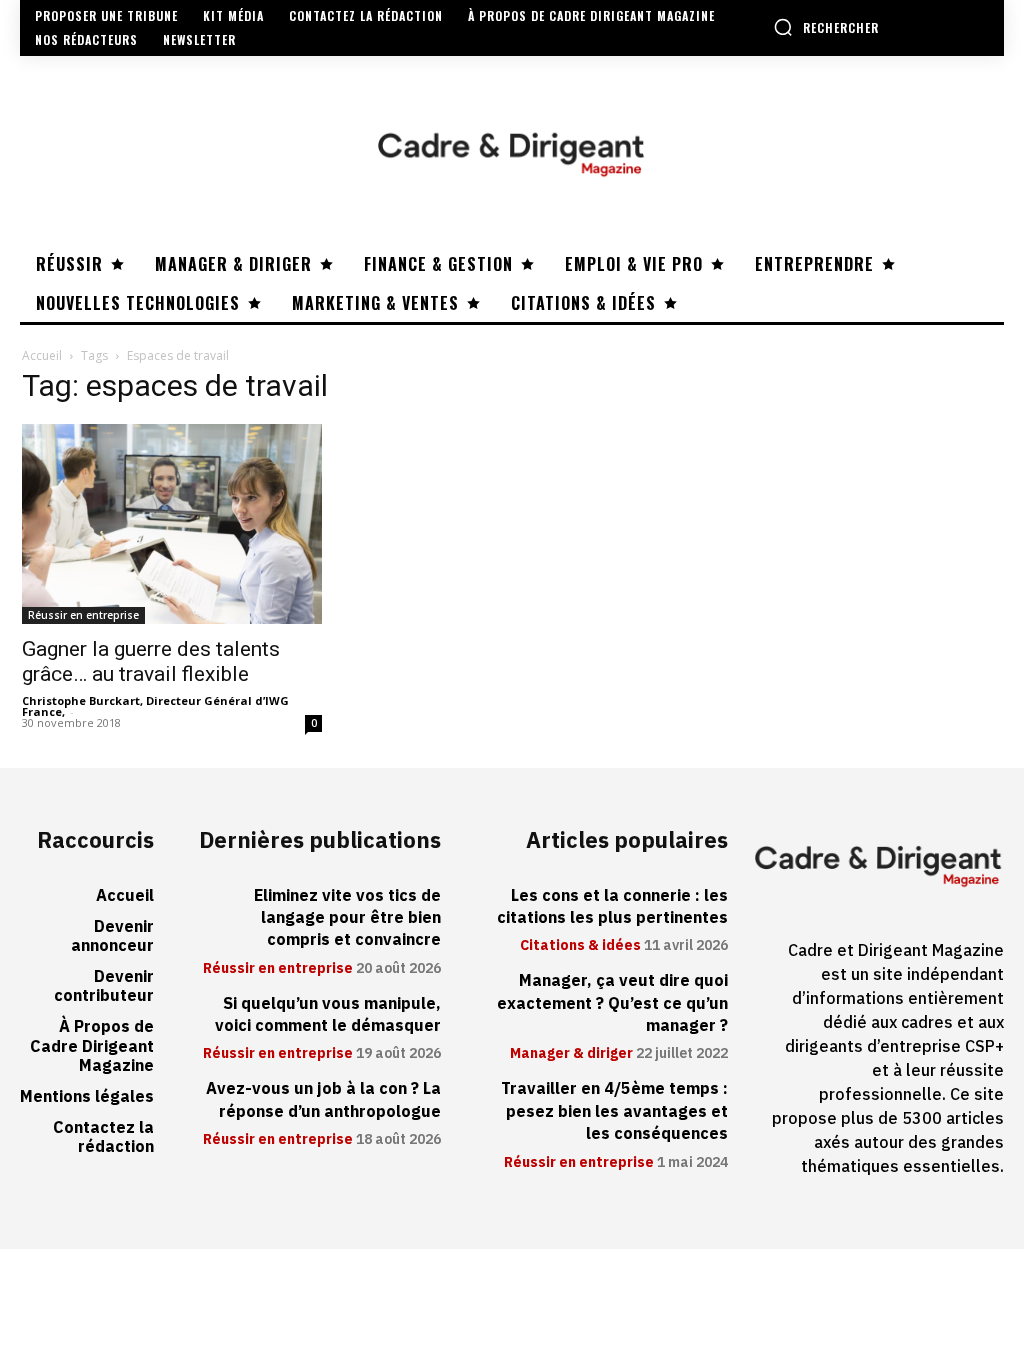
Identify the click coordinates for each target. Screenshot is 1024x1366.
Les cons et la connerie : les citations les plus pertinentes (612, 907)
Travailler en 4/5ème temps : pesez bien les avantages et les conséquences (614, 1111)
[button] (826, 27)
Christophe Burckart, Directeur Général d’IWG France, (155, 706)
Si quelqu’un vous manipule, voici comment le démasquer (328, 1015)
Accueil (42, 355)
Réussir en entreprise (83, 615)
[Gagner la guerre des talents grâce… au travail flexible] (172, 524)
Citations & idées (580, 946)
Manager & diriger (571, 1054)
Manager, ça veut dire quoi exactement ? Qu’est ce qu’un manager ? (612, 1003)
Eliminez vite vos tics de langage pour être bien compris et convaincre (347, 918)
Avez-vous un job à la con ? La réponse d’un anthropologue (323, 1100)
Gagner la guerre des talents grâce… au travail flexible (151, 661)
